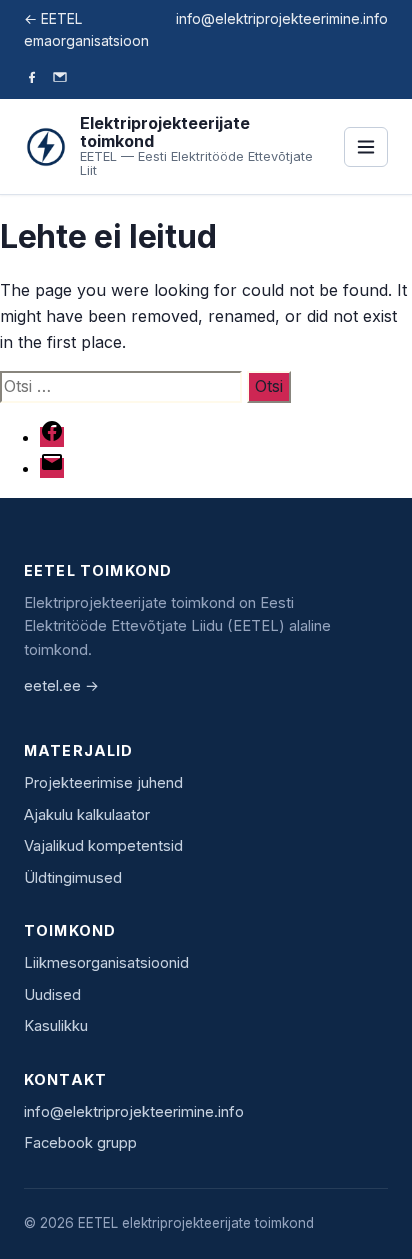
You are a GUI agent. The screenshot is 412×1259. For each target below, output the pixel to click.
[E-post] (60, 79)
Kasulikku (56, 1026)
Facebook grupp (80, 1143)
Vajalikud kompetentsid (103, 846)
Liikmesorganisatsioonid (106, 963)
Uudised (52, 995)
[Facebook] (32, 79)
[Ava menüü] (366, 147)
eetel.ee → (61, 686)
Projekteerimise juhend (103, 783)
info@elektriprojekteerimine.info (282, 18)
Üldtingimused (73, 878)
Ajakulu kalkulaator (87, 815)
